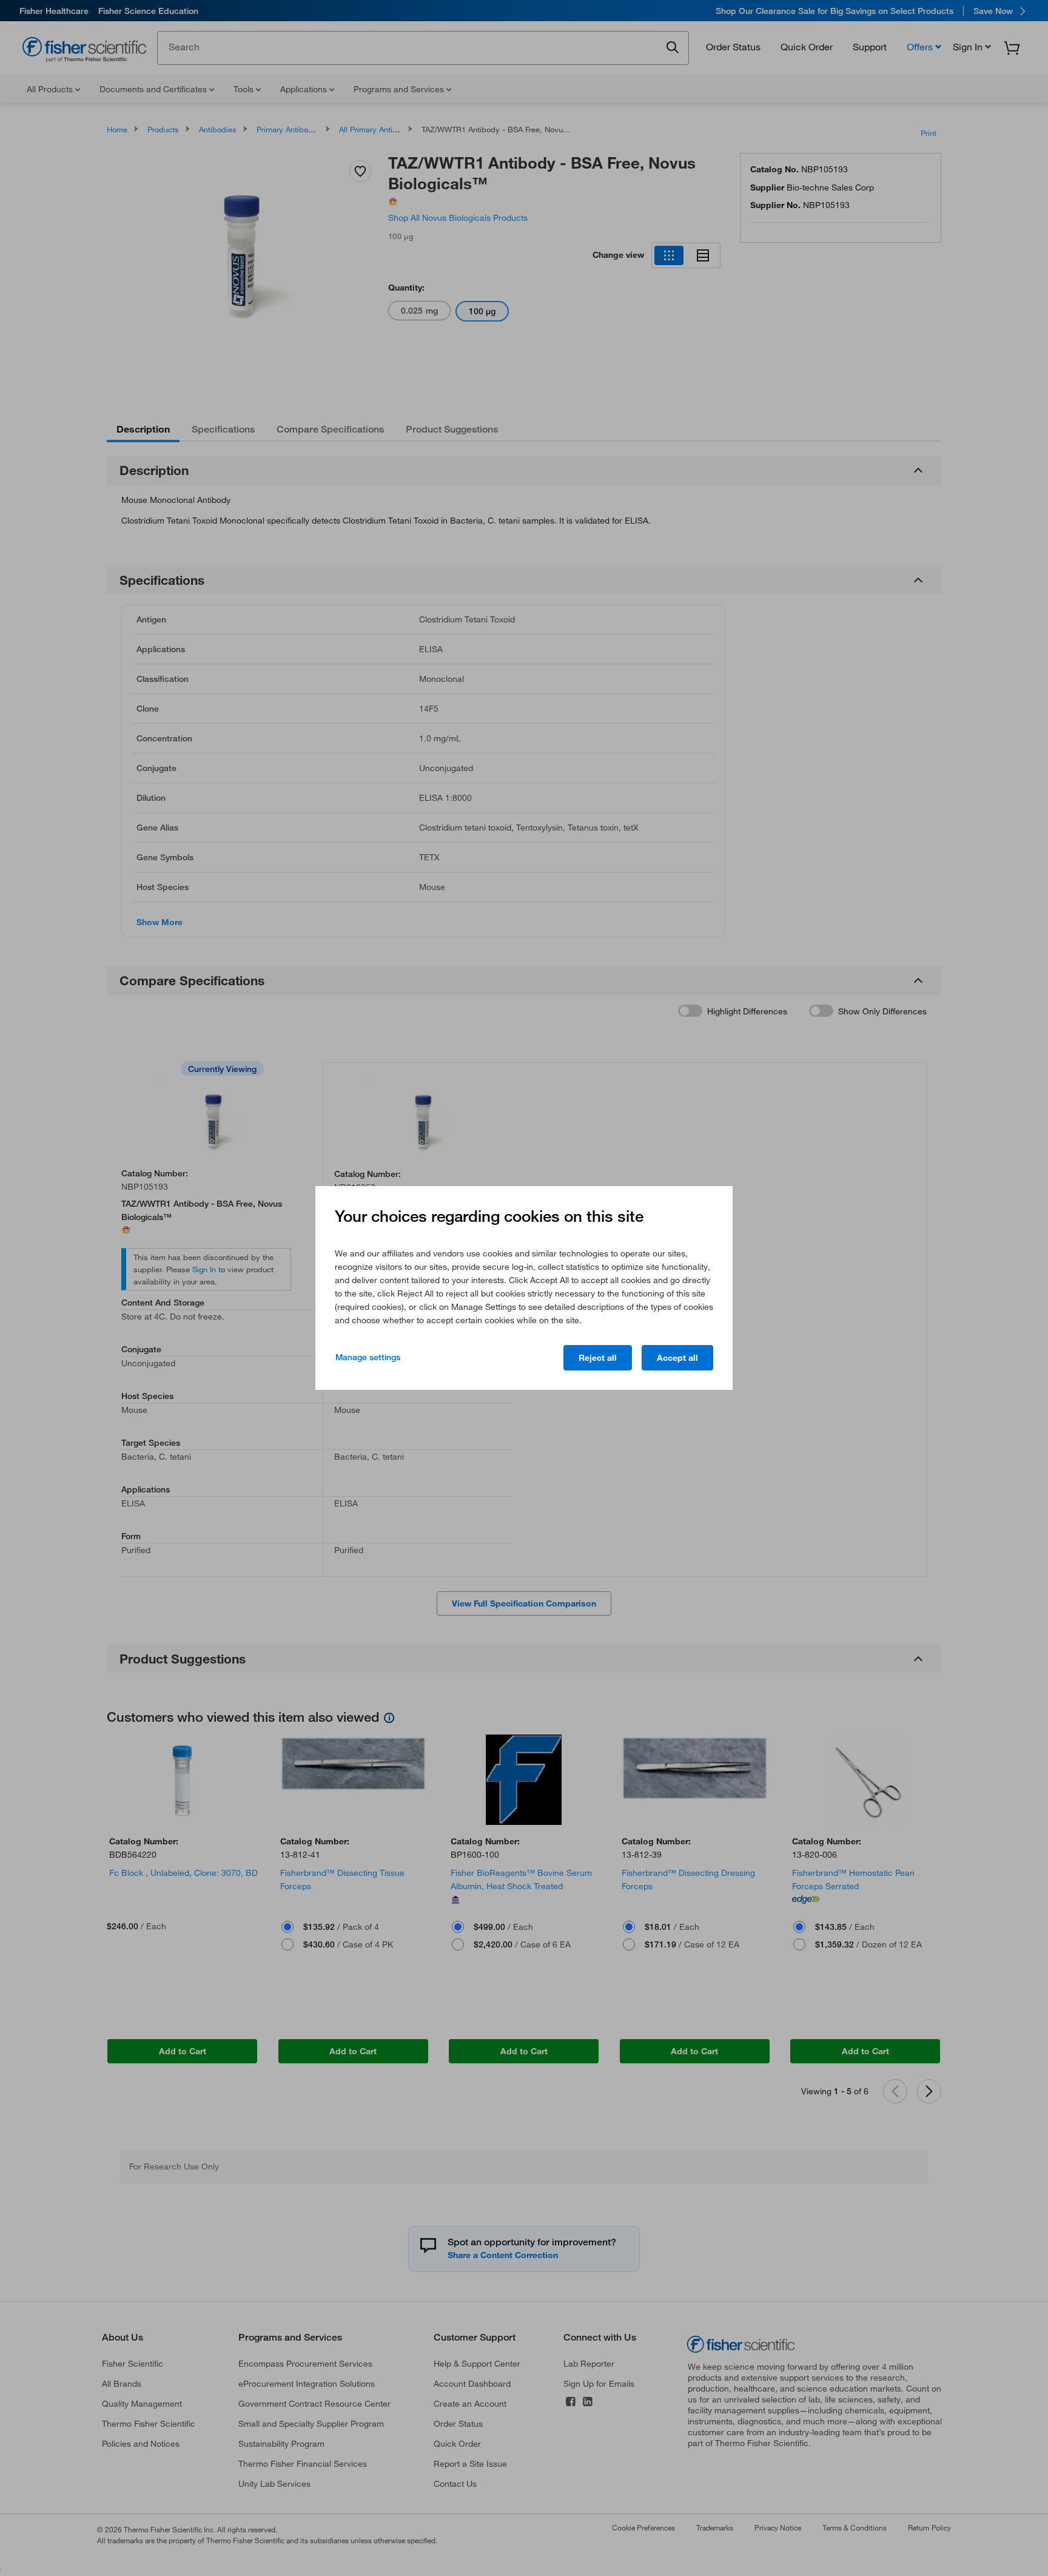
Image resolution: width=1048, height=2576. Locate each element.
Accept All (677, 1358)
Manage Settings (368, 1357)
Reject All (598, 1358)
